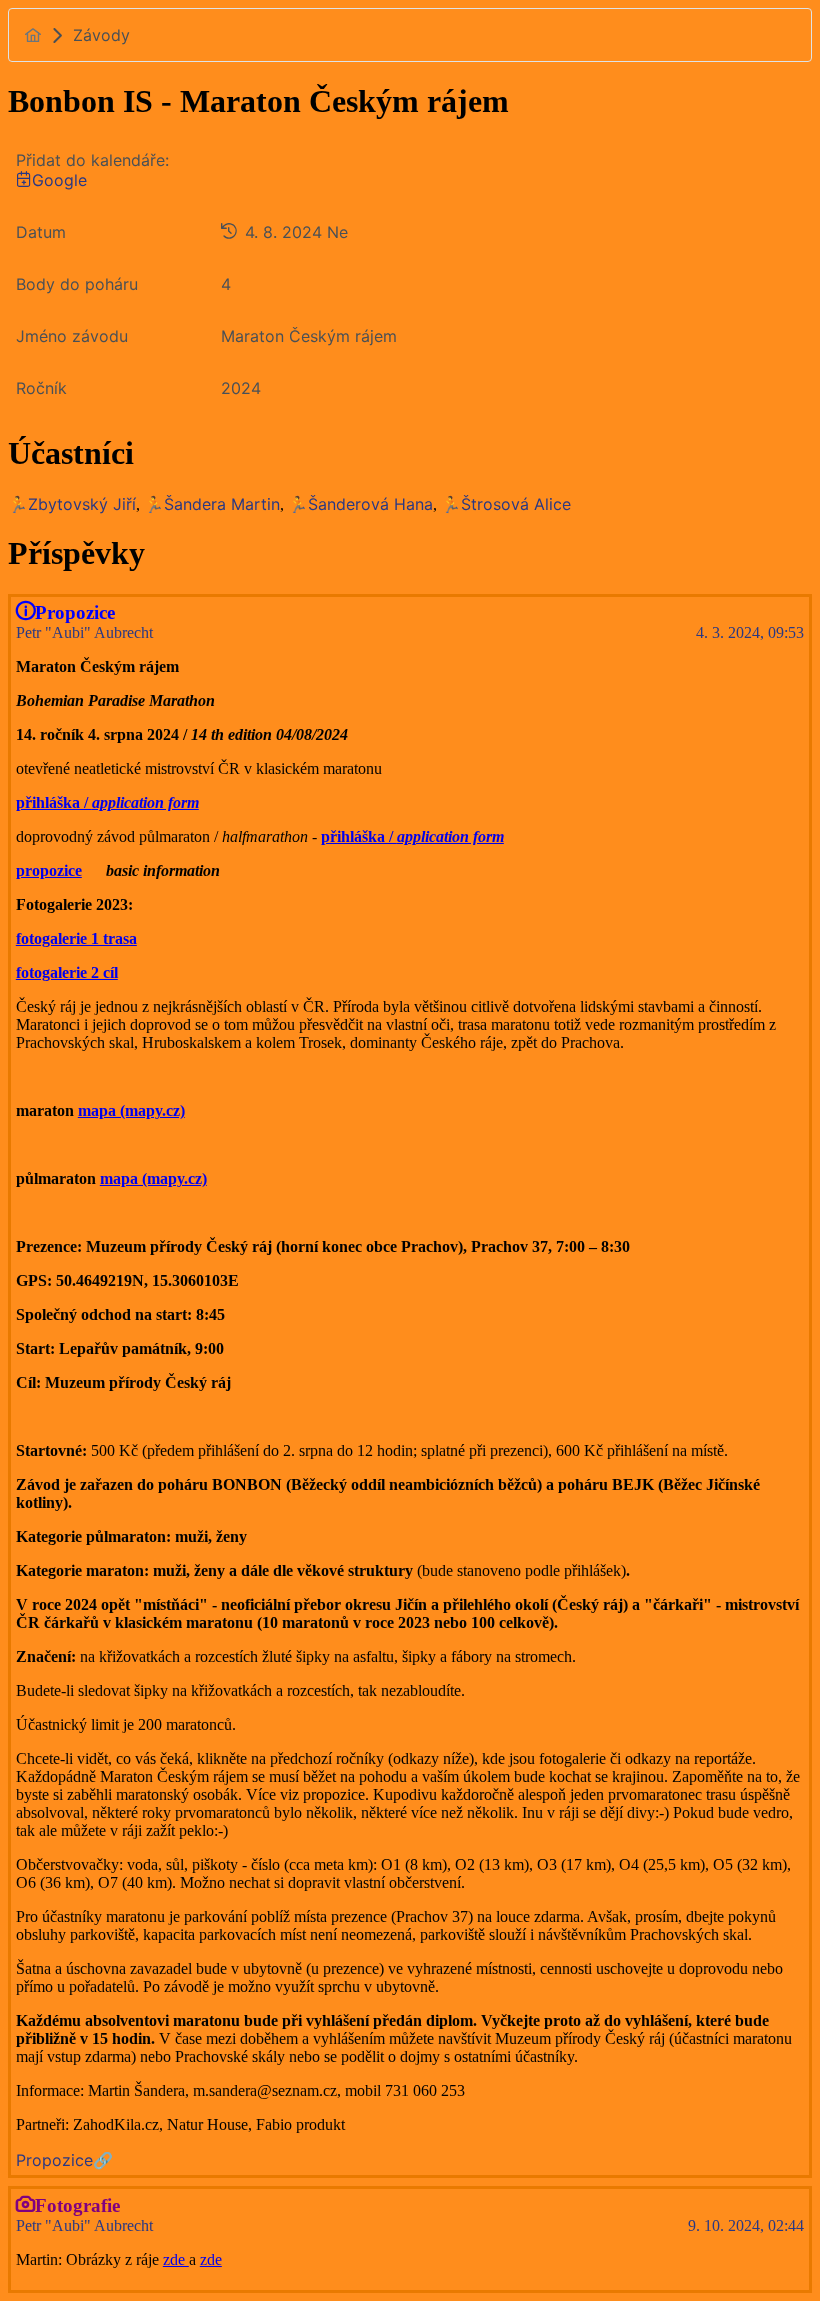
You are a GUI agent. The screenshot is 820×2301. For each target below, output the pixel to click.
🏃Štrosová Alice (506, 504)
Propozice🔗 (64, 2160)
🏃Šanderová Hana (360, 504)
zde (176, 2259)
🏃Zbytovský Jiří (72, 504)
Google (59, 180)
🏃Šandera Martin (212, 504)
